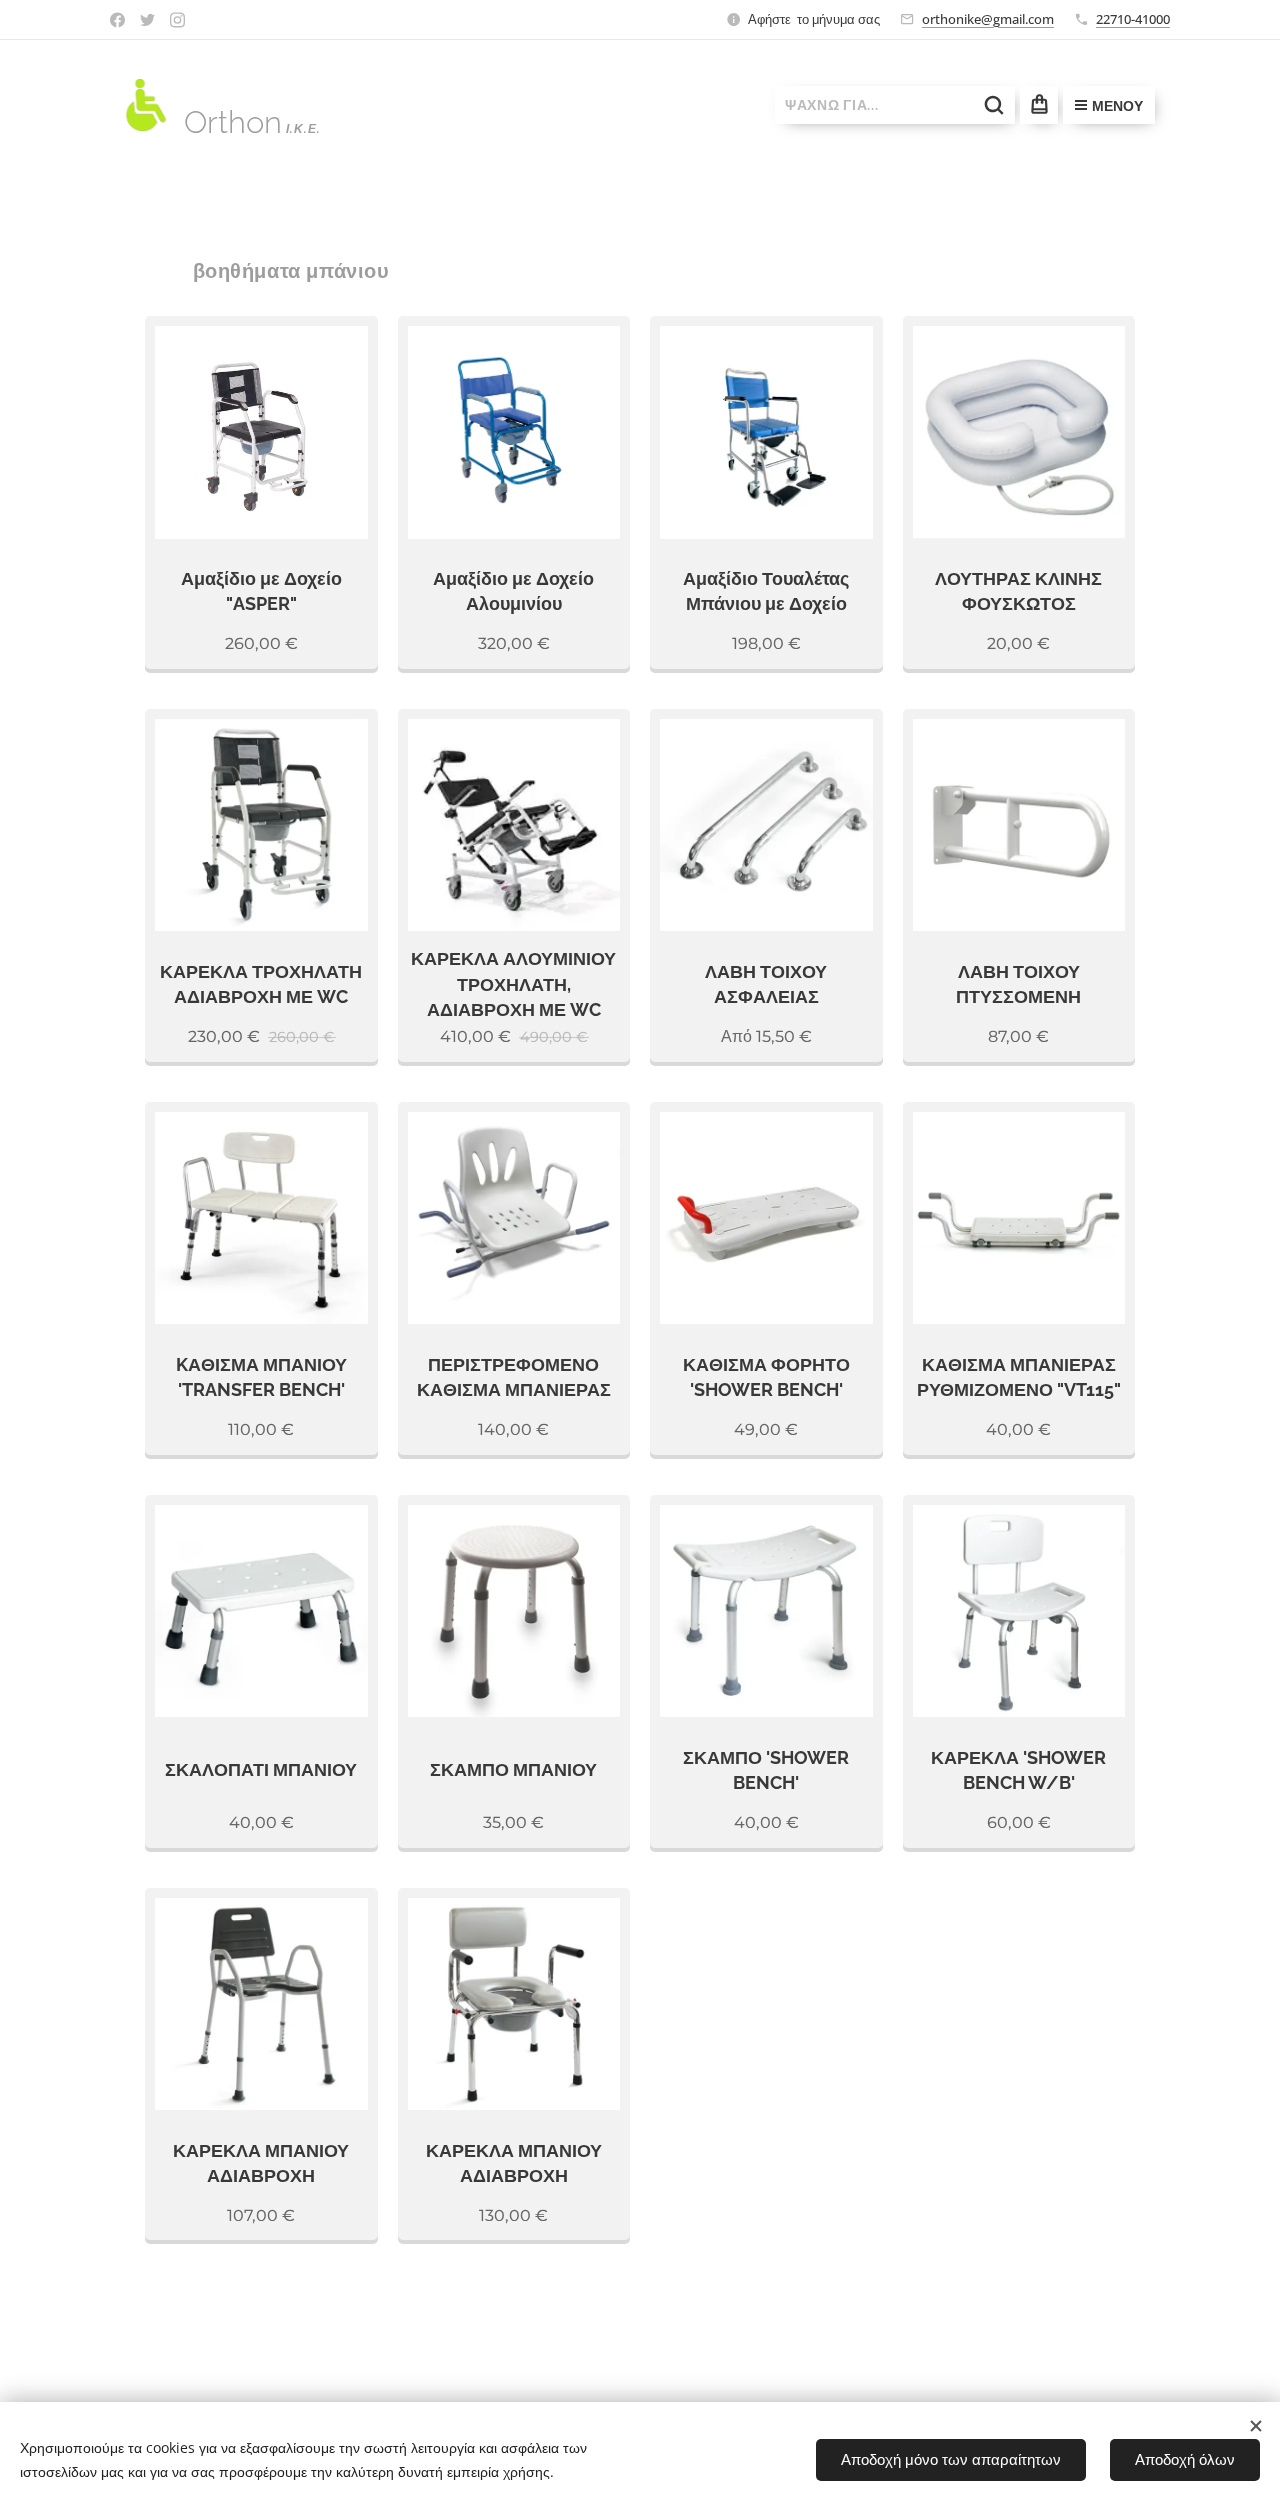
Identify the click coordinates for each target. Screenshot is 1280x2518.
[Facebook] (117, 20)
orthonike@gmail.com (988, 19)
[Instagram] (177, 20)
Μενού (1117, 106)
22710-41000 (1133, 19)
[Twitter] (147, 20)
